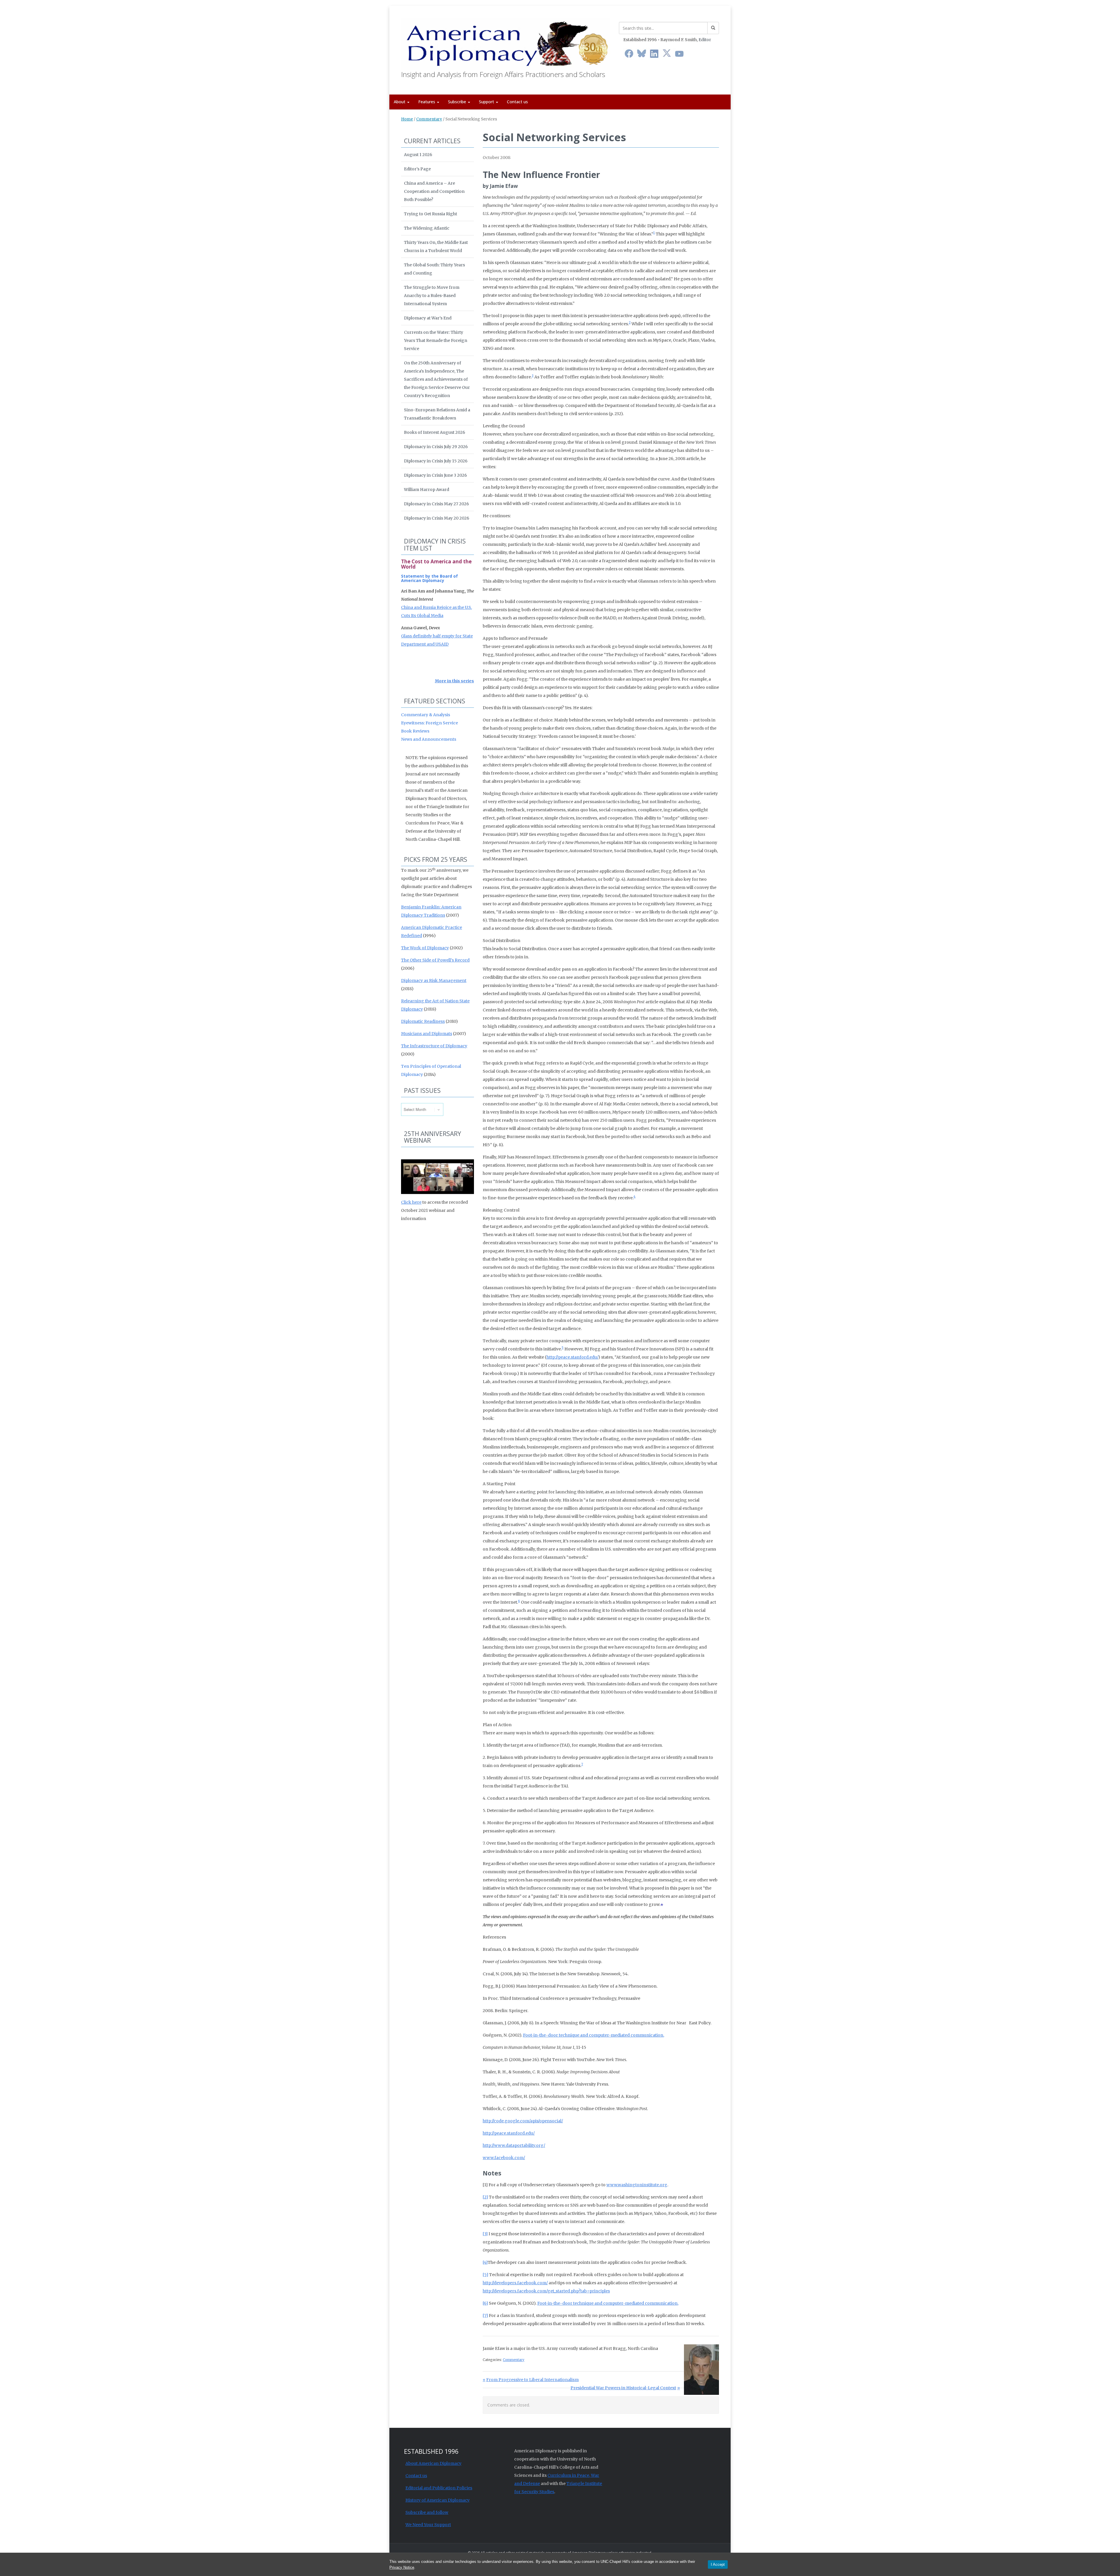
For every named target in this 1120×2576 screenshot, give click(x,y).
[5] (485, 2275)
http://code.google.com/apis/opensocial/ (523, 2121)
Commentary (429, 119)
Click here (411, 1202)
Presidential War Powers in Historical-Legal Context (623, 2388)
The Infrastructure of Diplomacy (434, 1046)
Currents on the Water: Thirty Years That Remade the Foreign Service (436, 340)
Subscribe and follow (427, 2512)
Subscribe (458, 102)
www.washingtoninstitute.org (637, 2185)
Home (407, 119)
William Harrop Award (427, 490)
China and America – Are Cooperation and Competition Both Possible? (434, 191)
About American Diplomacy (433, 2463)
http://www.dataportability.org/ (514, 2145)
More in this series (454, 681)
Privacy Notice (402, 2567)
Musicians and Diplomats (427, 1034)
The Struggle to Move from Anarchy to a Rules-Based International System (432, 296)
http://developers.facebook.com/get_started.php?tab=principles (546, 2291)
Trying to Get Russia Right (430, 214)
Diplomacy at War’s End (428, 318)
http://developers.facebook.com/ (515, 2283)
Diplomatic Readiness (423, 1021)
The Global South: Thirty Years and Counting (434, 269)
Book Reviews (415, 731)
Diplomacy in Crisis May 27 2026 (436, 504)
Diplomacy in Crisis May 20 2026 (437, 518)
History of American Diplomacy (437, 2500)
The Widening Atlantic (427, 228)
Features (427, 102)
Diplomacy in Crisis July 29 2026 (436, 447)
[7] (485, 2315)
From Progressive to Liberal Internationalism (532, 2380)
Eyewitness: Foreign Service (429, 723)
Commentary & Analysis (426, 715)
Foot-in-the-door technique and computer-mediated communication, (594, 2035)
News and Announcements (429, 739)
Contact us (517, 102)
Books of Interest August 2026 (435, 432)
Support (487, 102)
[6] (485, 2303)
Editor (705, 40)
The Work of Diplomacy (425, 948)
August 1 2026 (418, 155)
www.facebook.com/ (504, 2158)
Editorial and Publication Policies (439, 2488)
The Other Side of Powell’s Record (435, 960)
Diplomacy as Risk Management (434, 981)
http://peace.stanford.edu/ (572, 1357)
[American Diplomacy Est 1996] (506, 42)
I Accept (718, 2564)
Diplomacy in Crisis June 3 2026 (435, 475)
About (400, 102)
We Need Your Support (428, 2525)
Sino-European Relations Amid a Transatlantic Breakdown (437, 414)
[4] (485, 2262)
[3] (485, 2234)
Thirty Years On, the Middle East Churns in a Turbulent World (436, 247)
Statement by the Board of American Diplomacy (429, 578)
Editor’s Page (417, 169)
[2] (485, 2197)
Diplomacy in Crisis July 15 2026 (436, 461)
